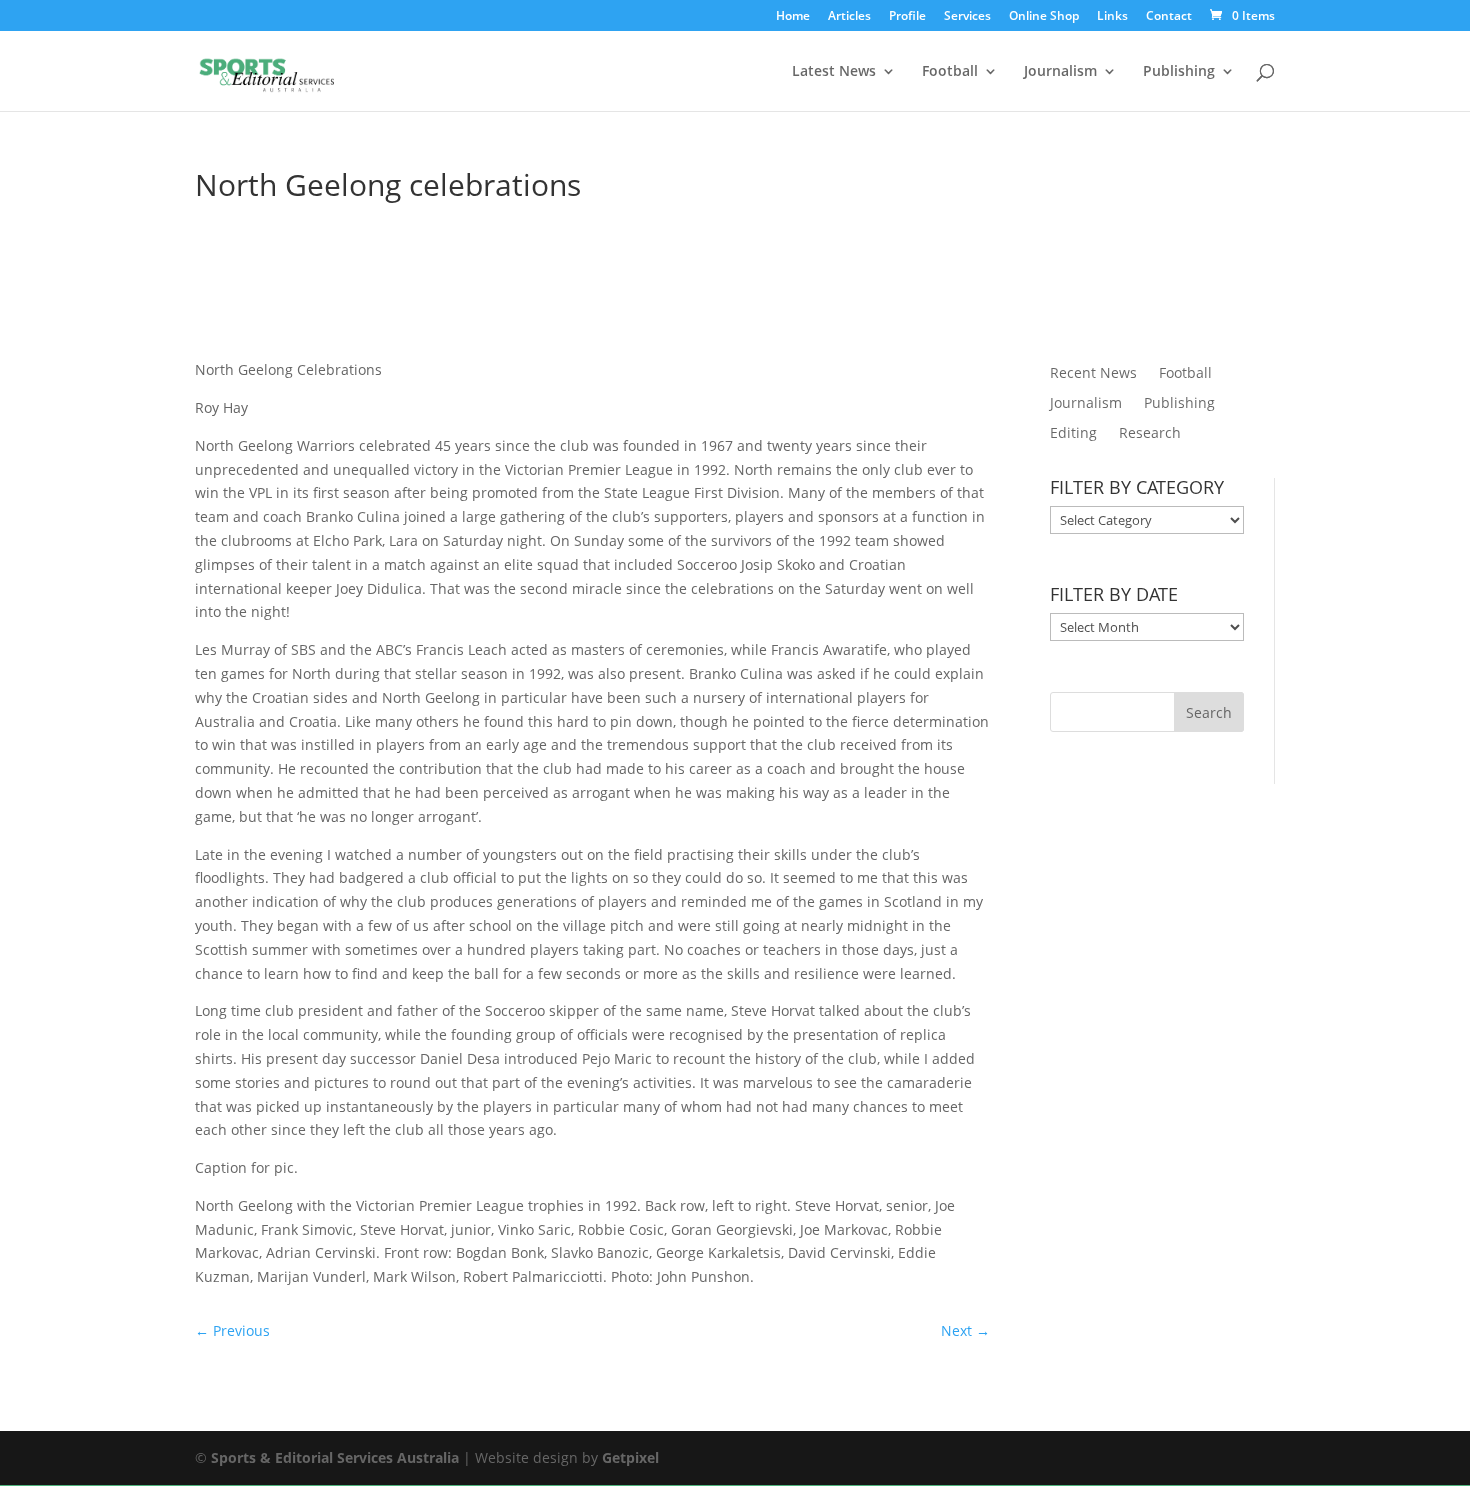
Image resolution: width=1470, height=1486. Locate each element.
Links (1112, 17)
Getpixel (630, 1457)
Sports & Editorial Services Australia (335, 1457)
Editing (1073, 434)
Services (967, 17)
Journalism (1060, 72)
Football (950, 72)
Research (1150, 434)
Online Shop (1044, 17)
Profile (907, 17)
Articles (849, 17)
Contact (1169, 17)
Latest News (834, 72)
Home (793, 17)
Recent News (1093, 374)
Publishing (1179, 72)
